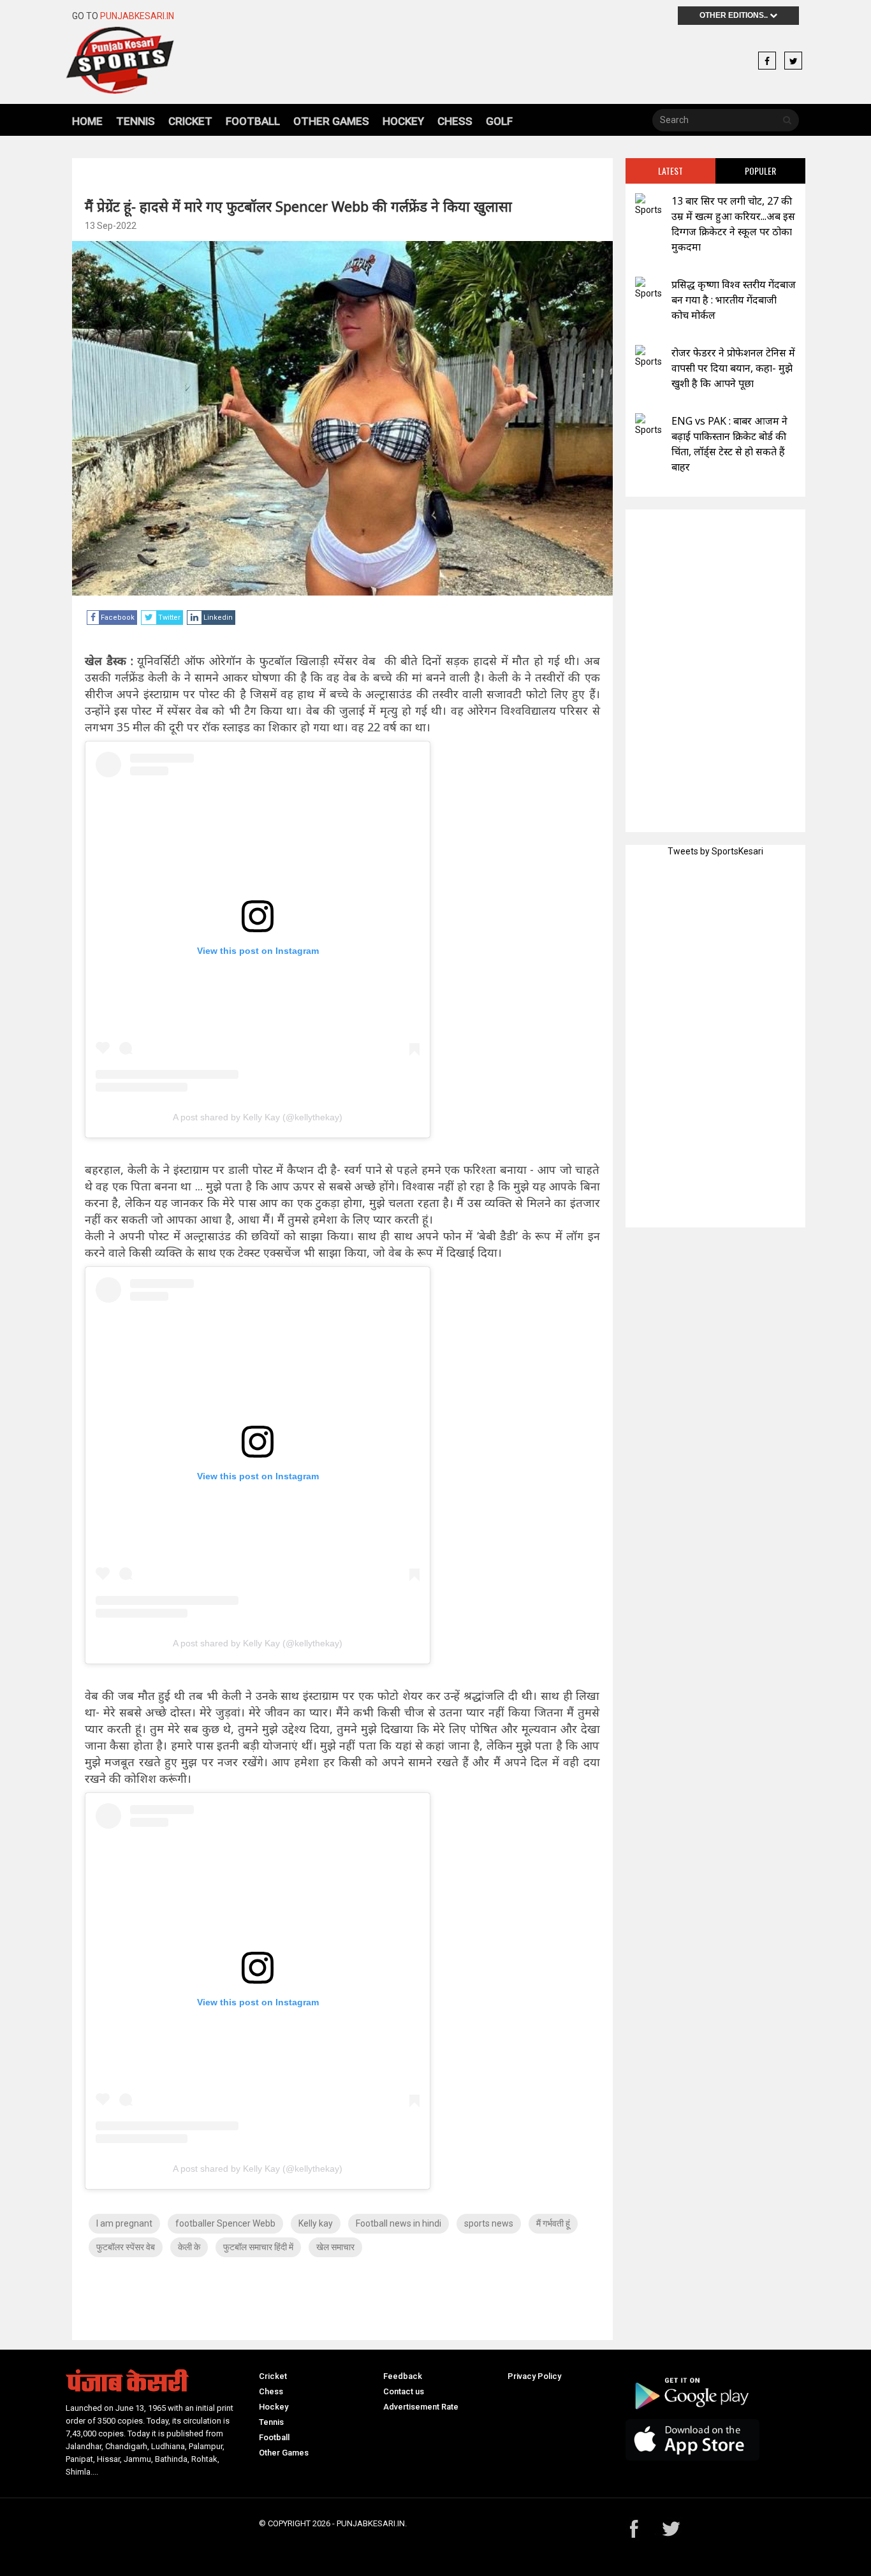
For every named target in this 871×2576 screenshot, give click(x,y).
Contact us (404, 2391)
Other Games (331, 121)
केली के (189, 2247)
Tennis (135, 121)
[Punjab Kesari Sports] (156, 60)
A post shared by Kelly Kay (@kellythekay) (258, 1117)
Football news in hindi (399, 2223)
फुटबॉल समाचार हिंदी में (258, 2247)
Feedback (403, 2376)
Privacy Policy (534, 2376)
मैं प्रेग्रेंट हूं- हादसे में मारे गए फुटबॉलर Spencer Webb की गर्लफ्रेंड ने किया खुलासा (298, 206)
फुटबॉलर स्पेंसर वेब (126, 2247)
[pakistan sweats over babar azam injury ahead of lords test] (648, 425)
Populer (760, 171)
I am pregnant (124, 2223)
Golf (499, 121)
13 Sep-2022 (111, 226)
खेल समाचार (335, 2247)
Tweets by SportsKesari (715, 851)
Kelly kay (316, 2223)
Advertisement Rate (421, 2407)
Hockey (403, 121)
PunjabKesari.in (137, 16)
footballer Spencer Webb (225, 2223)
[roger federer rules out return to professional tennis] (648, 357)
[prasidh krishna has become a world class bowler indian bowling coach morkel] (648, 289)
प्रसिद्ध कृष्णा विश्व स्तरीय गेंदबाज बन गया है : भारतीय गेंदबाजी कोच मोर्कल (734, 300)
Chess (455, 121)
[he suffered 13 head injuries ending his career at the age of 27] (648, 205)
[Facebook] (767, 61)
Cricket (190, 121)
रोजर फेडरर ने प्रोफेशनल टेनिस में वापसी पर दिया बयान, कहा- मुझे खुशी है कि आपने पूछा (733, 368)
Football (253, 121)
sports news (489, 2223)
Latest (670, 171)
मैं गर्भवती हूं (553, 2223)
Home (87, 121)
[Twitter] (793, 61)
